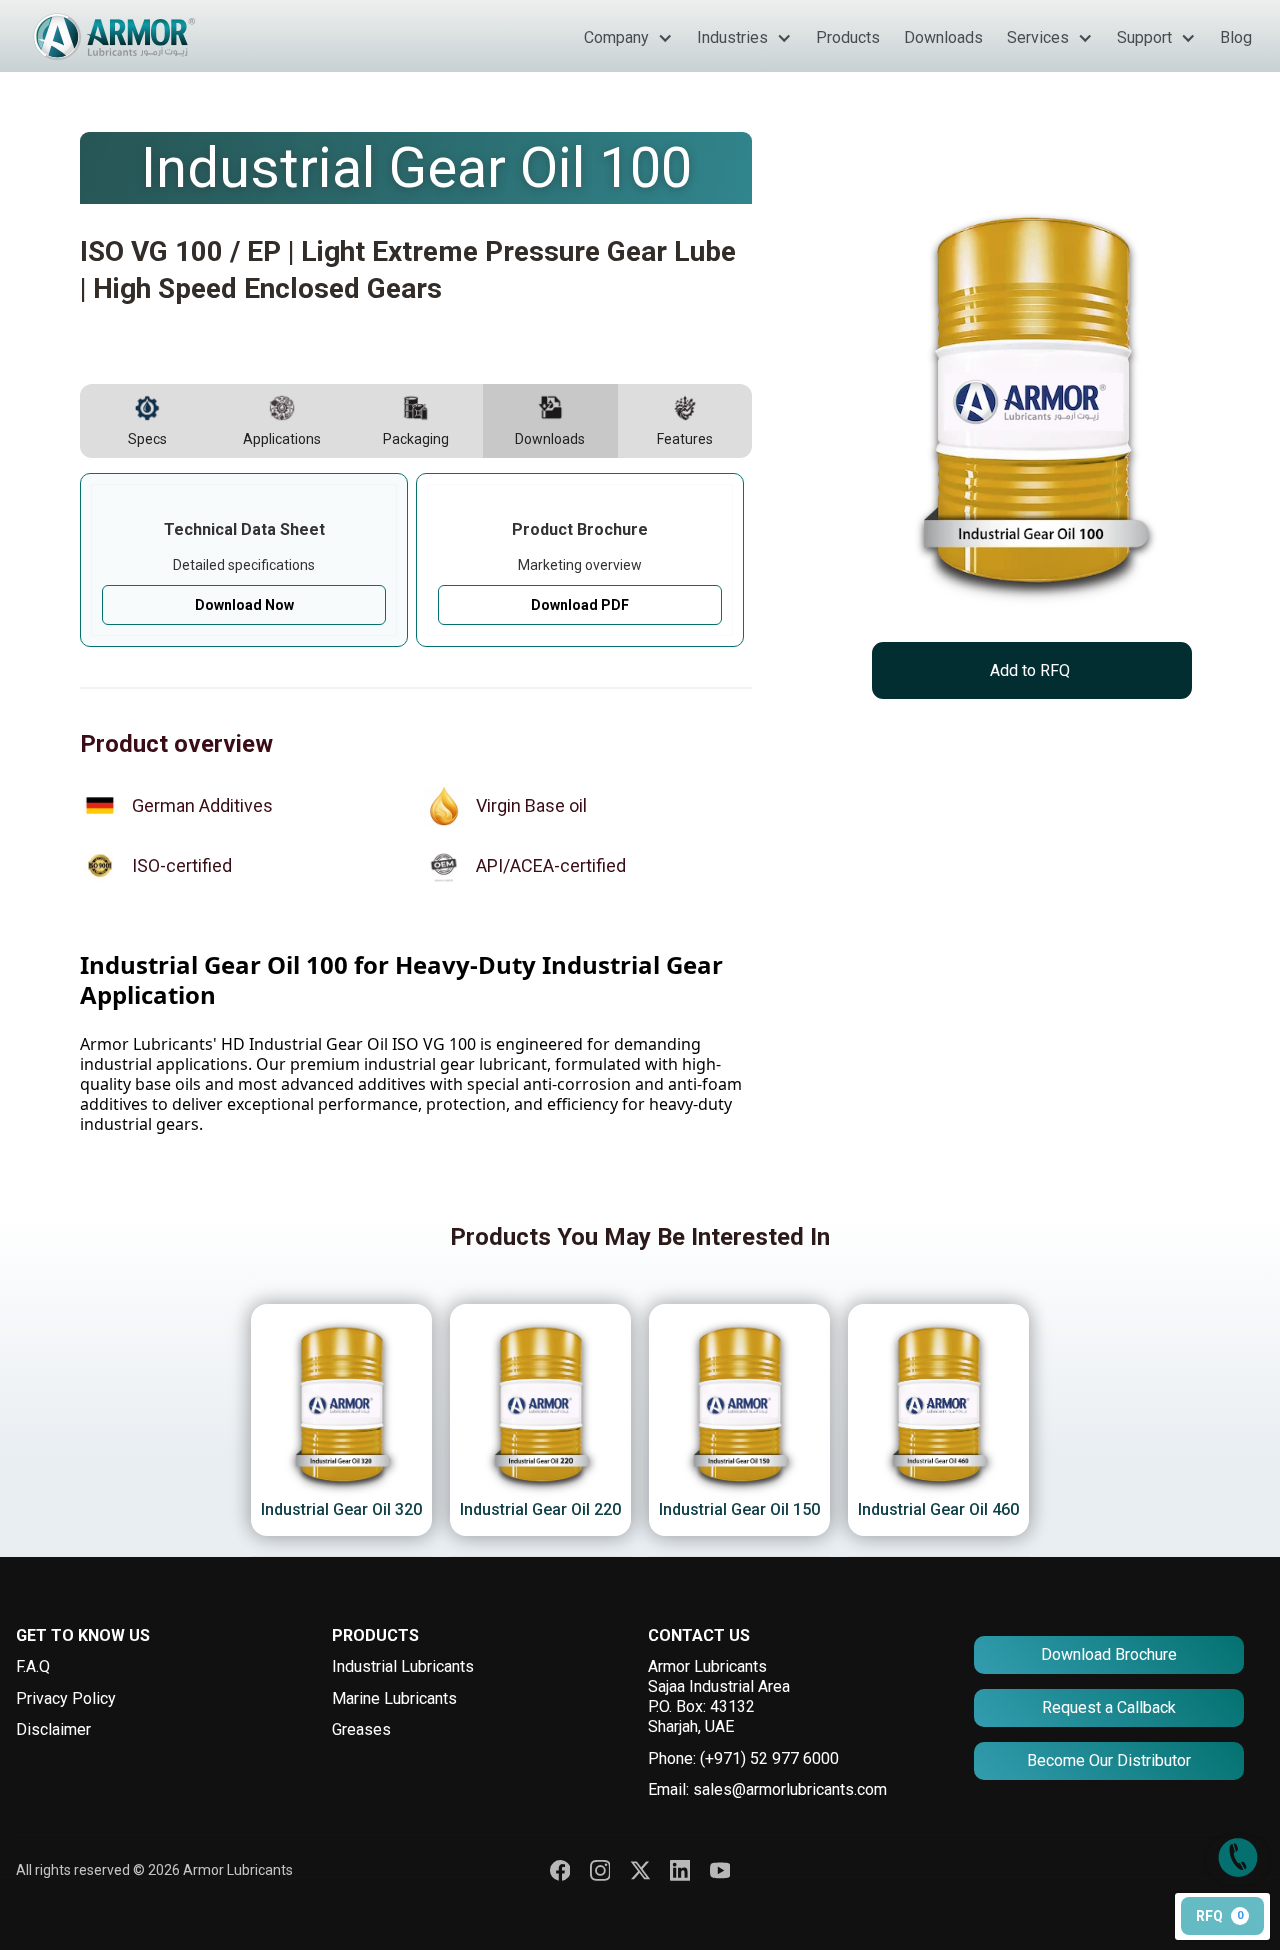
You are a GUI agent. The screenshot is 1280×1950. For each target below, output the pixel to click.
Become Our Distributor (1109, 1760)
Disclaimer (53, 1729)
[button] (628, 38)
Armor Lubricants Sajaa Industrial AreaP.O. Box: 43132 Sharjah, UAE (719, 1696)
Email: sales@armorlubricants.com (767, 1789)
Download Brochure (1109, 1654)
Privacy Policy (66, 1698)
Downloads (943, 37)
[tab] (147, 421)
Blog (1236, 37)
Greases (361, 1729)
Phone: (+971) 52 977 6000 (743, 1758)
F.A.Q (33, 1666)
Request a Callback (1109, 1707)
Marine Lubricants (394, 1698)
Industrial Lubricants (403, 1666)
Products (848, 37)
